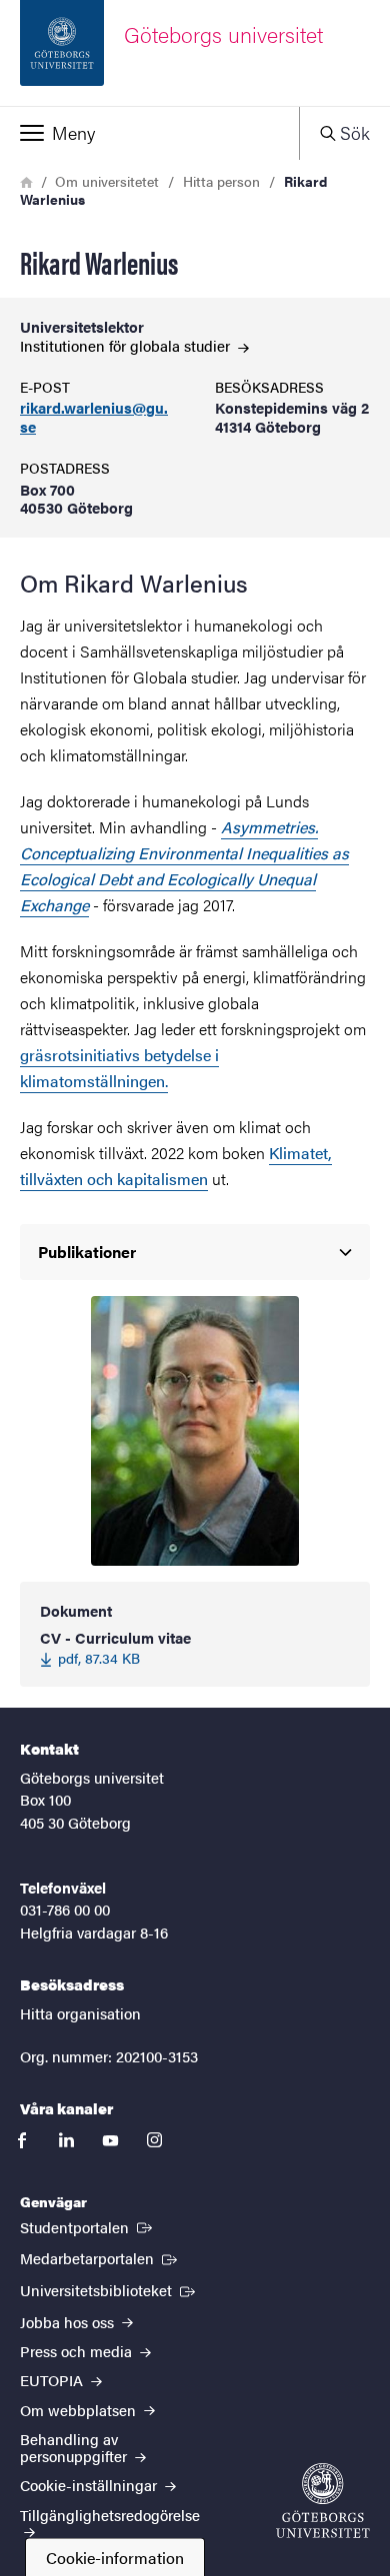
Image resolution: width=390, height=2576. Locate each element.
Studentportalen (88, 2226)
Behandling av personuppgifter (75, 2447)
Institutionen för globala (127, 345)
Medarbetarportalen (100, 2257)
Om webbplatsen (80, 2410)
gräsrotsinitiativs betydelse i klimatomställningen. (119, 1068)
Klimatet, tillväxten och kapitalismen (176, 1166)
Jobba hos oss (69, 2322)
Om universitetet (107, 181)
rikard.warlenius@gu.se (94, 418)
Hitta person (221, 181)
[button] (149, 133)
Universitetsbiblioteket (109, 2289)
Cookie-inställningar (90, 2485)
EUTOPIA (53, 2380)
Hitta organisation (80, 2013)
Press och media (78, 2351)
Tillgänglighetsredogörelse (110, 2515)
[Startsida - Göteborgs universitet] (323, 2501)
